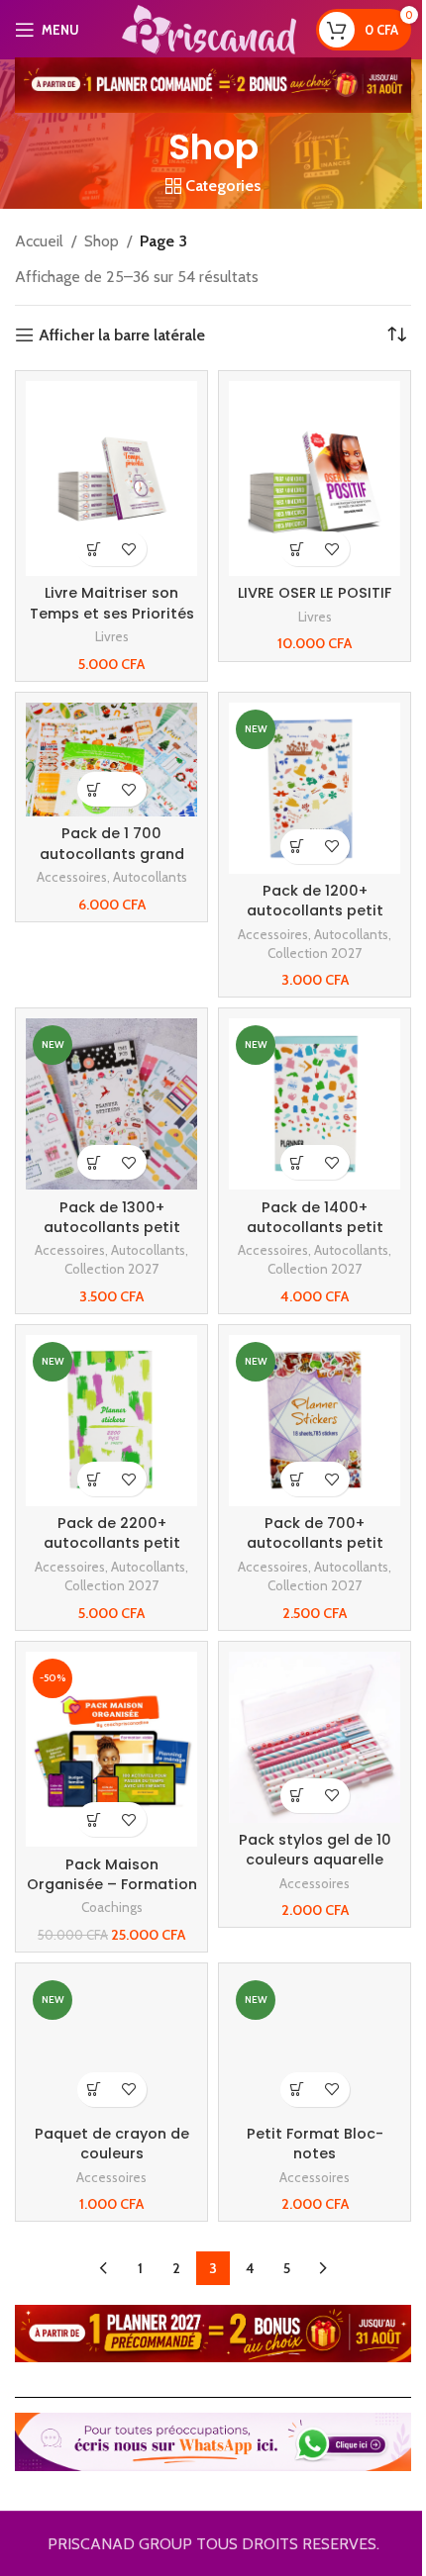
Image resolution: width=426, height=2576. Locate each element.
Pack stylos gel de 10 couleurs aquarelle (315, 1850)
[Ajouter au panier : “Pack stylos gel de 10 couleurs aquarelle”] (298, 1796)
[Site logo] (209, 28)
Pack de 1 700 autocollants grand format (112, 853)
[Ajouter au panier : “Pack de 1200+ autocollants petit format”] (298, 847)
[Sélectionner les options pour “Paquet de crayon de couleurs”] (95, 2090)
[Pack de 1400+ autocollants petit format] (315, 1104)
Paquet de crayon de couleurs (112, 2144)
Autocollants (150, 877)
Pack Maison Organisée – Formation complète (112, 1884)
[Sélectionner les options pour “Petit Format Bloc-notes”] (298, 2090)
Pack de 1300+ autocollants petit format (112, 1227)
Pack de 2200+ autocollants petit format (112, 1543)
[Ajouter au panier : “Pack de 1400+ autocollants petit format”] (298, 1162)
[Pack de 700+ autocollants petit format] (315, 1421)
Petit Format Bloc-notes (315, 2144)
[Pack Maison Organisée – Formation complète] (111, 1750)
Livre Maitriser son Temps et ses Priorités (112, 603)
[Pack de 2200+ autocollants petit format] (111, 1421)
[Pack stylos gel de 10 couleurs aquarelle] (315, 1737)
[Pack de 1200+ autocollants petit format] (315, 788)
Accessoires (72, 877)
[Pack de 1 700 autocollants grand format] (111, 760)
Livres (112, 636)
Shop (102, 241)
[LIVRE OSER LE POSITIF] (315, 479)
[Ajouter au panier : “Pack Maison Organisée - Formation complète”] (95, 1819)
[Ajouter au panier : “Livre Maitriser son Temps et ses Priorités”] (95, 549)
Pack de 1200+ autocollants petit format (315, 910)
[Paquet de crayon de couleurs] (111, 2045)
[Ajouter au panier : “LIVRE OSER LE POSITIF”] (298, 549)
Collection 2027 (315, 953)
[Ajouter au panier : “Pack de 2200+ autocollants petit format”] (95, 1479)
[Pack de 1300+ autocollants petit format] (111, 1104)
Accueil (39, 241)
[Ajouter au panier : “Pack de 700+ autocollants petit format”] (298, 1479)
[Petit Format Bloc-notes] (315, 2045)
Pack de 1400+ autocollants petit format (315, 1227)
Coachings (112, 1907)
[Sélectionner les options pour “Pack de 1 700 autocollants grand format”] (95, 789)
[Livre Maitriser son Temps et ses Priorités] (111, 479)
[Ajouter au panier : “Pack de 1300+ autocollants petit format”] (95, 1162)
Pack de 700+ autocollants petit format (315, 1543)
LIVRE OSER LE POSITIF (315, 593)
